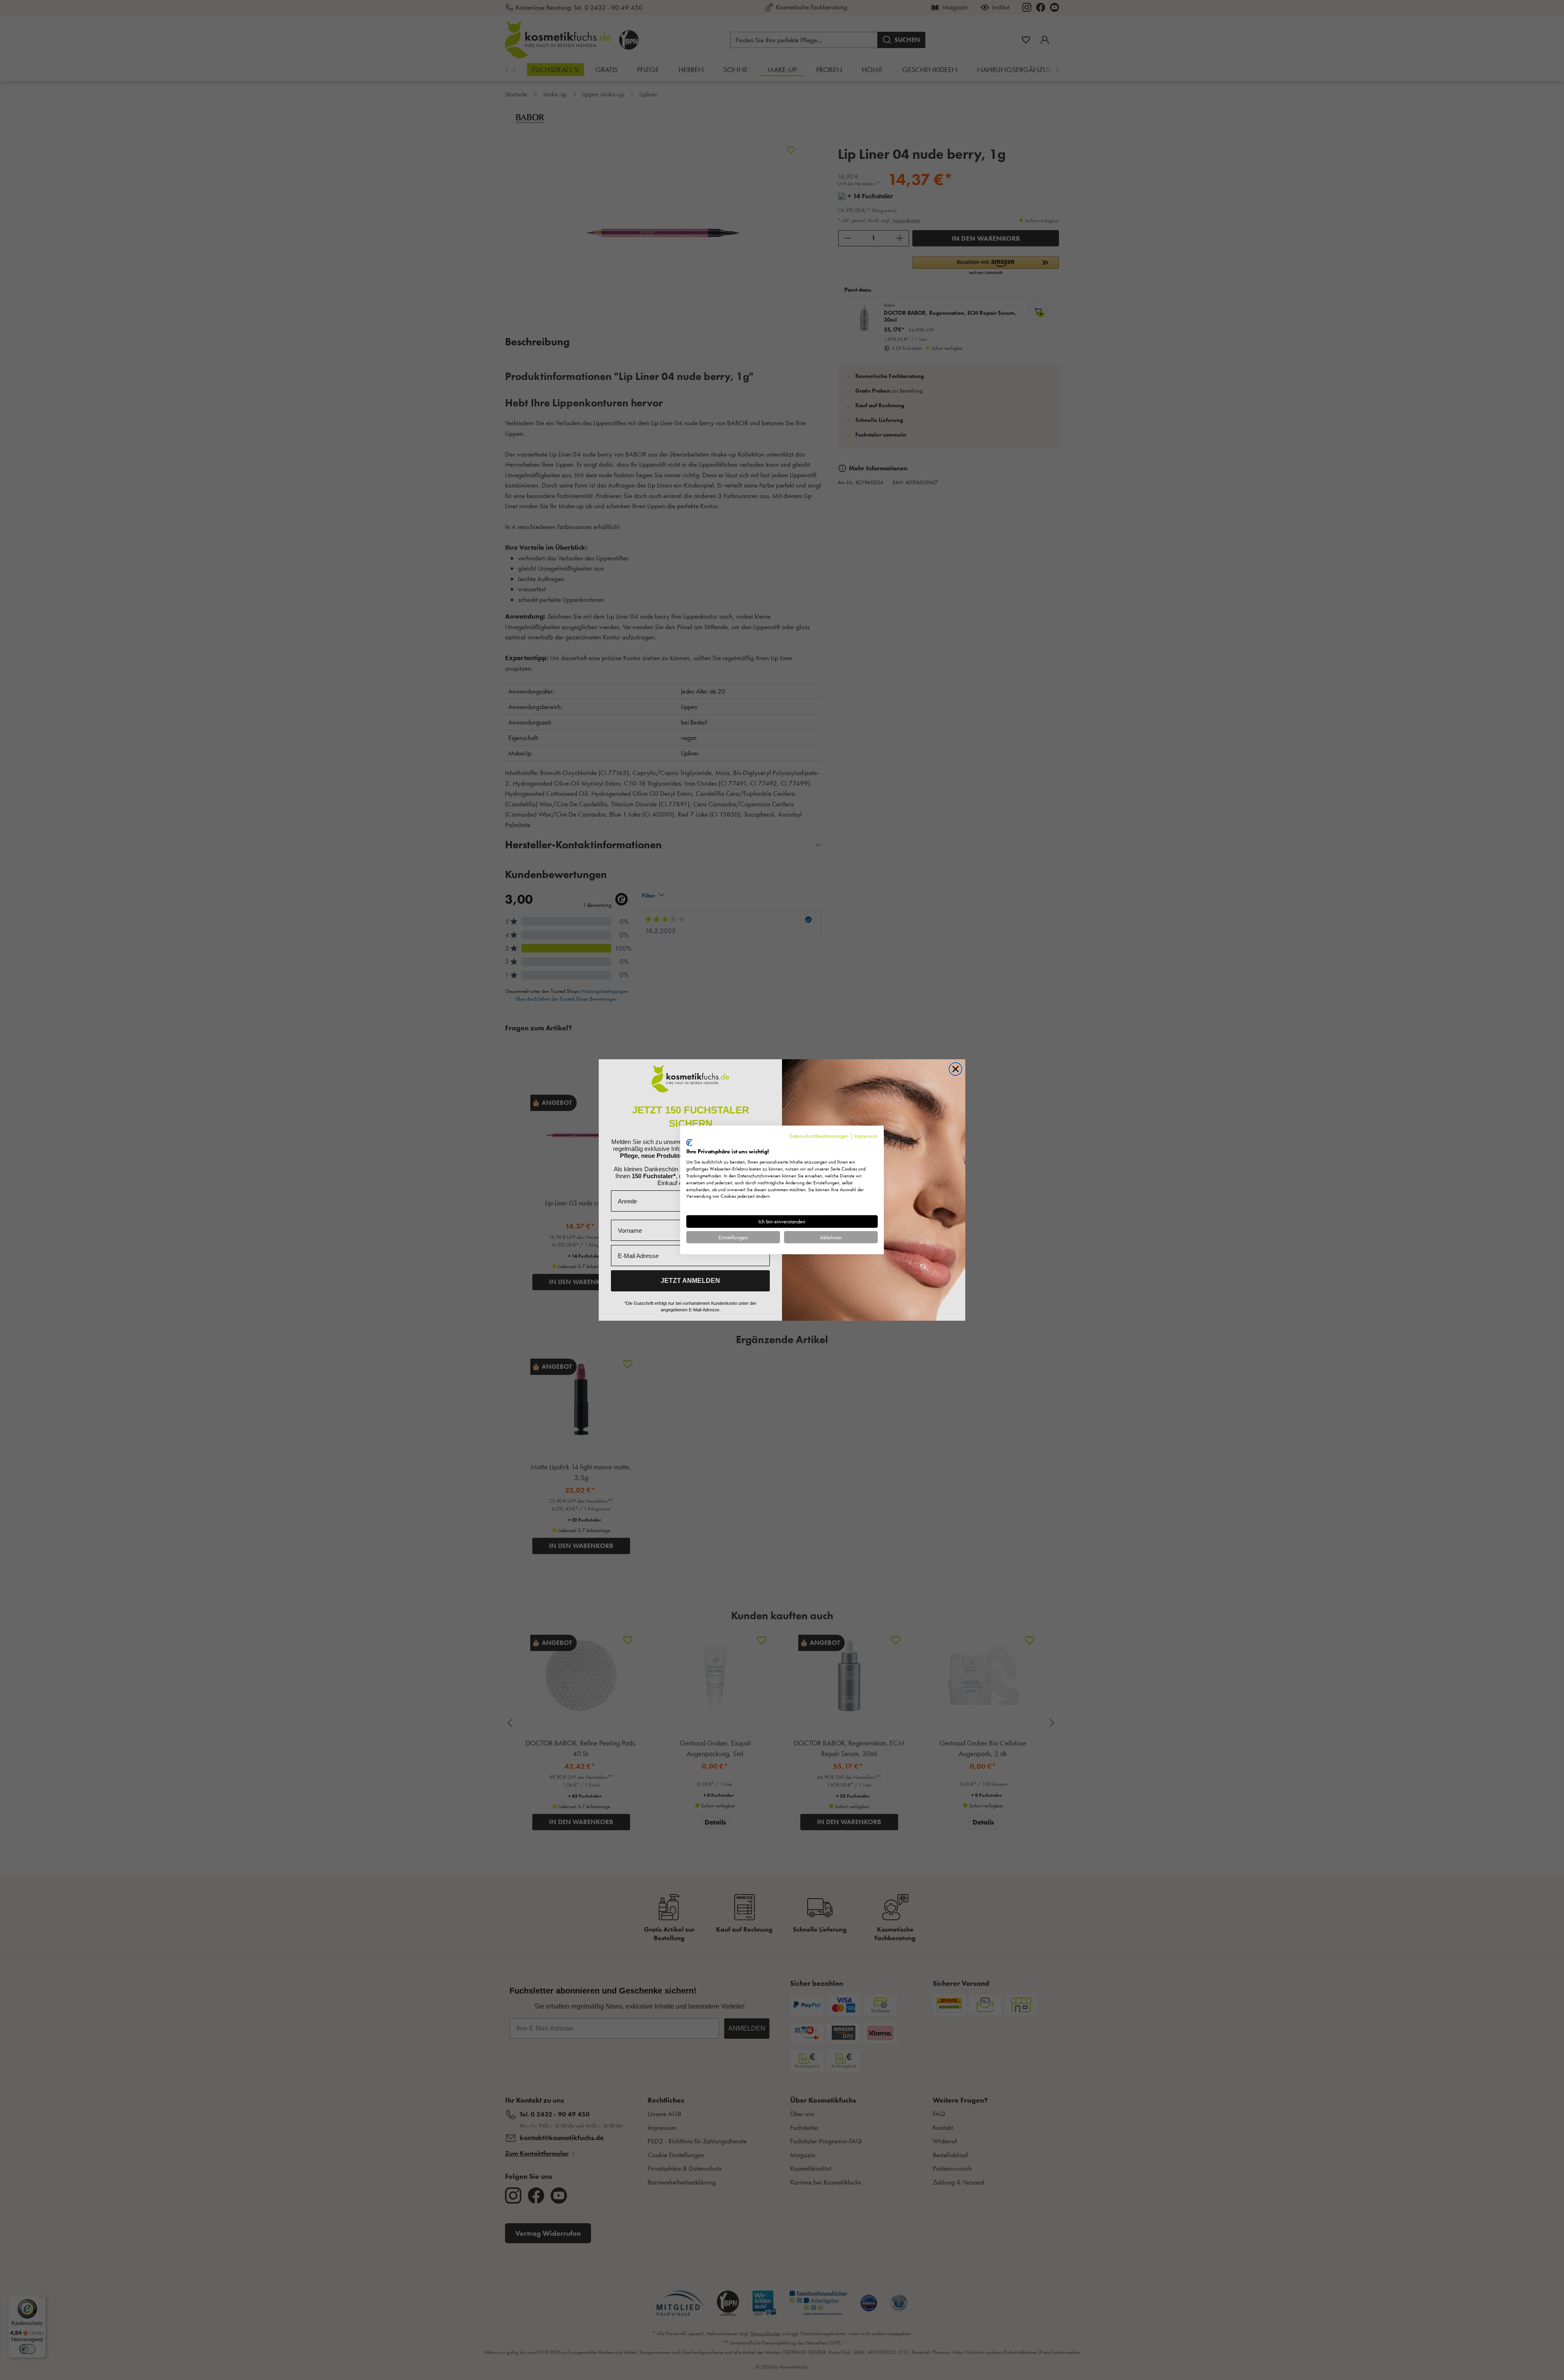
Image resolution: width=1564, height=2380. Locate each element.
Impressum (866, 1136)
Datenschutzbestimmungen (819, 1136)
